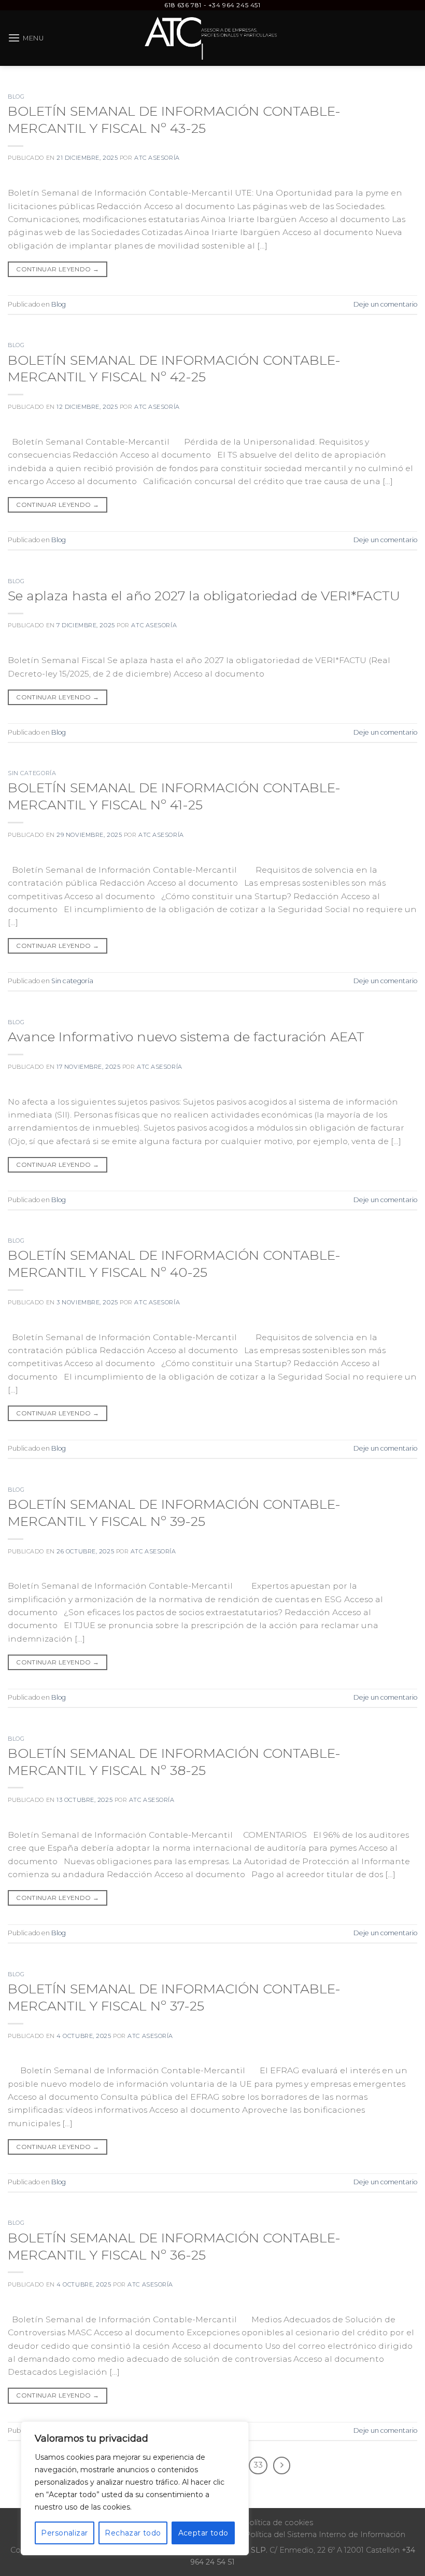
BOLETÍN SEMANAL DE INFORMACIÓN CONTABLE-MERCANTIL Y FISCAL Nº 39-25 (174, 1512)
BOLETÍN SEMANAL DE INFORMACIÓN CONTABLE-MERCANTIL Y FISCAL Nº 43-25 (174, 119)
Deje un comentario (385, 304)
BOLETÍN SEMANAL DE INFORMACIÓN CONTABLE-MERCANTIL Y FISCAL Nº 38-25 (174, 1761)
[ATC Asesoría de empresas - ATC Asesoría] (213, 38)
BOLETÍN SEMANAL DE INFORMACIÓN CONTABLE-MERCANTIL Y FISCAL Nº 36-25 (174, 2246)
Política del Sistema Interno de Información (325, 2534)
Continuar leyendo (58, 269)
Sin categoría (32, 773)
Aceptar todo (203, 2533)
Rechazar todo (133, 2533)
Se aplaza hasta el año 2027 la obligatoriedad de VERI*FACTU (204, 595)
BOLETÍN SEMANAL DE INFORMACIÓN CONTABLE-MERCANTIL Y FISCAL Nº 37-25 (174, 1997)
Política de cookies (278, 2523)
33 (258, 2465)
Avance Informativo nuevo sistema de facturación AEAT (186, 1036)
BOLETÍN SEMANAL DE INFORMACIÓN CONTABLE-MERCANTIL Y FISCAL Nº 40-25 (174, 1263)
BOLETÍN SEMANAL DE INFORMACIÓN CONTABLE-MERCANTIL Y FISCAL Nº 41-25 (174, 796)
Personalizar (64, 2533)
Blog (16, 97)
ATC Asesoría (157, 158)
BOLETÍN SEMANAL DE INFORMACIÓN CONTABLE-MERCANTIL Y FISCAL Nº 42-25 (174, 368)
